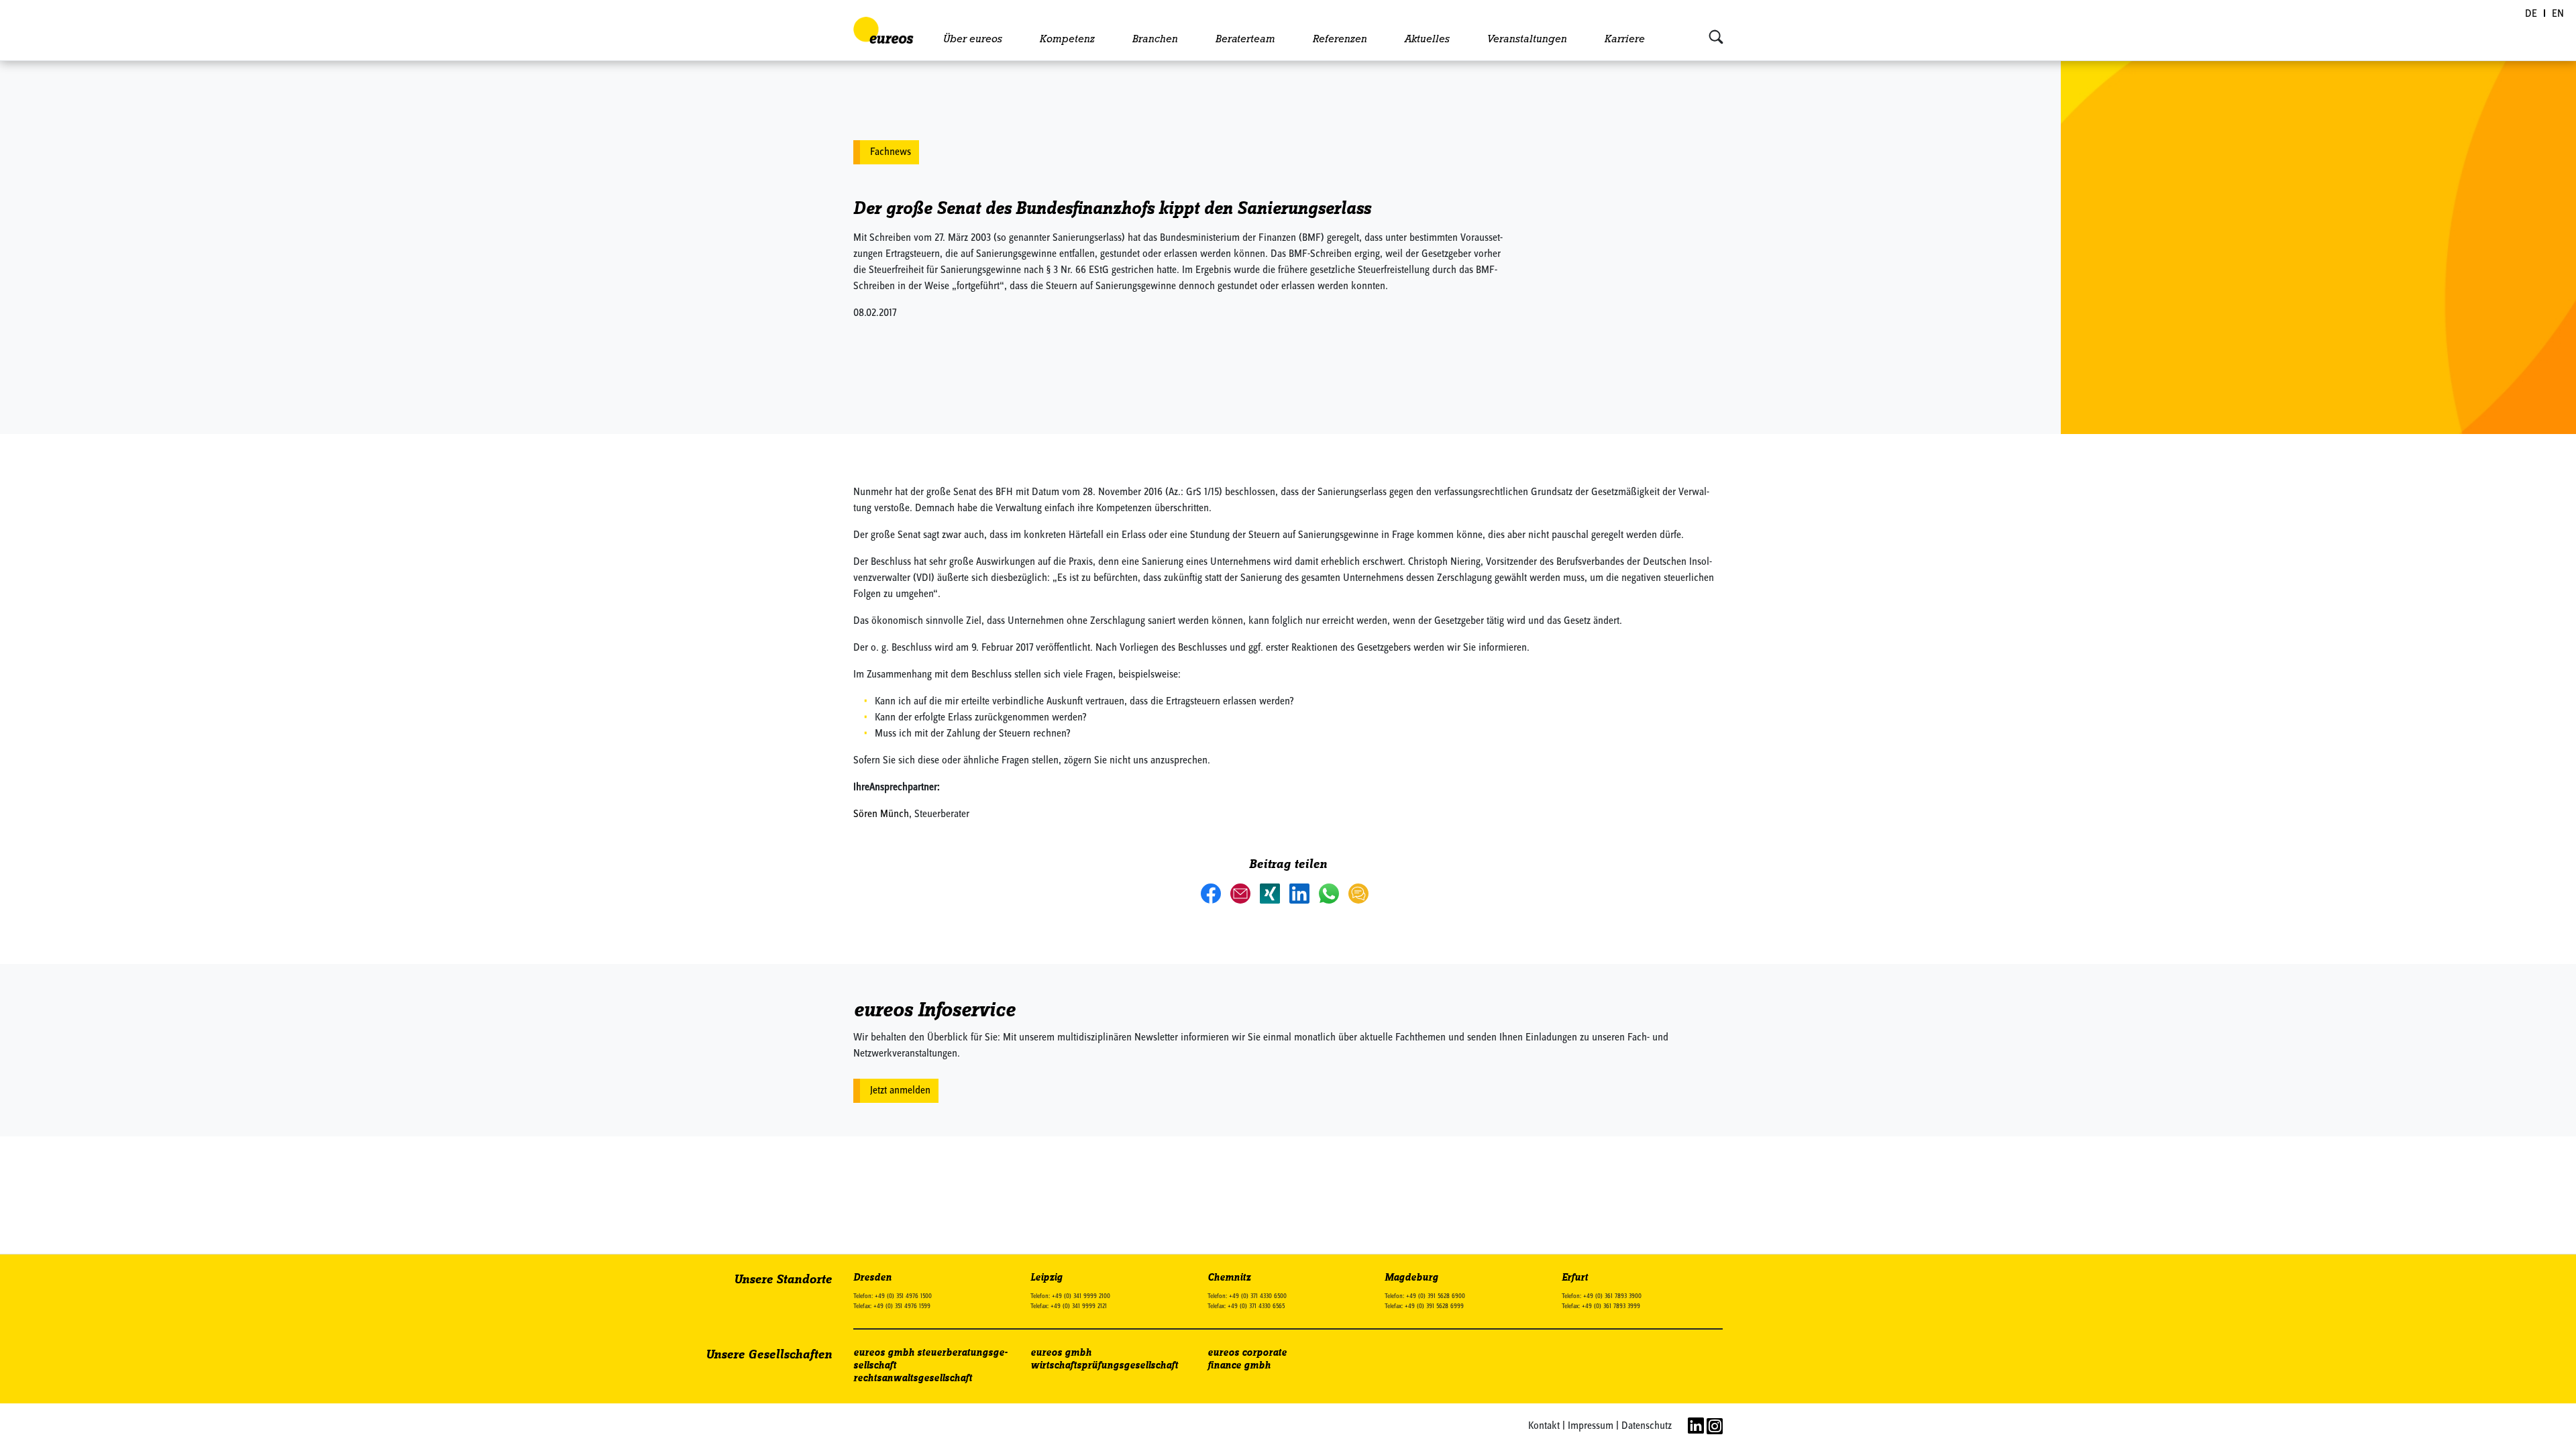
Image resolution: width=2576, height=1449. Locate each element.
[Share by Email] (1242, 893)
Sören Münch (881, 814)
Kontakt (1544, 1426)
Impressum (1591, 1426)
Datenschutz (1647, 1426)
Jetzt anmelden (900, 1091)
